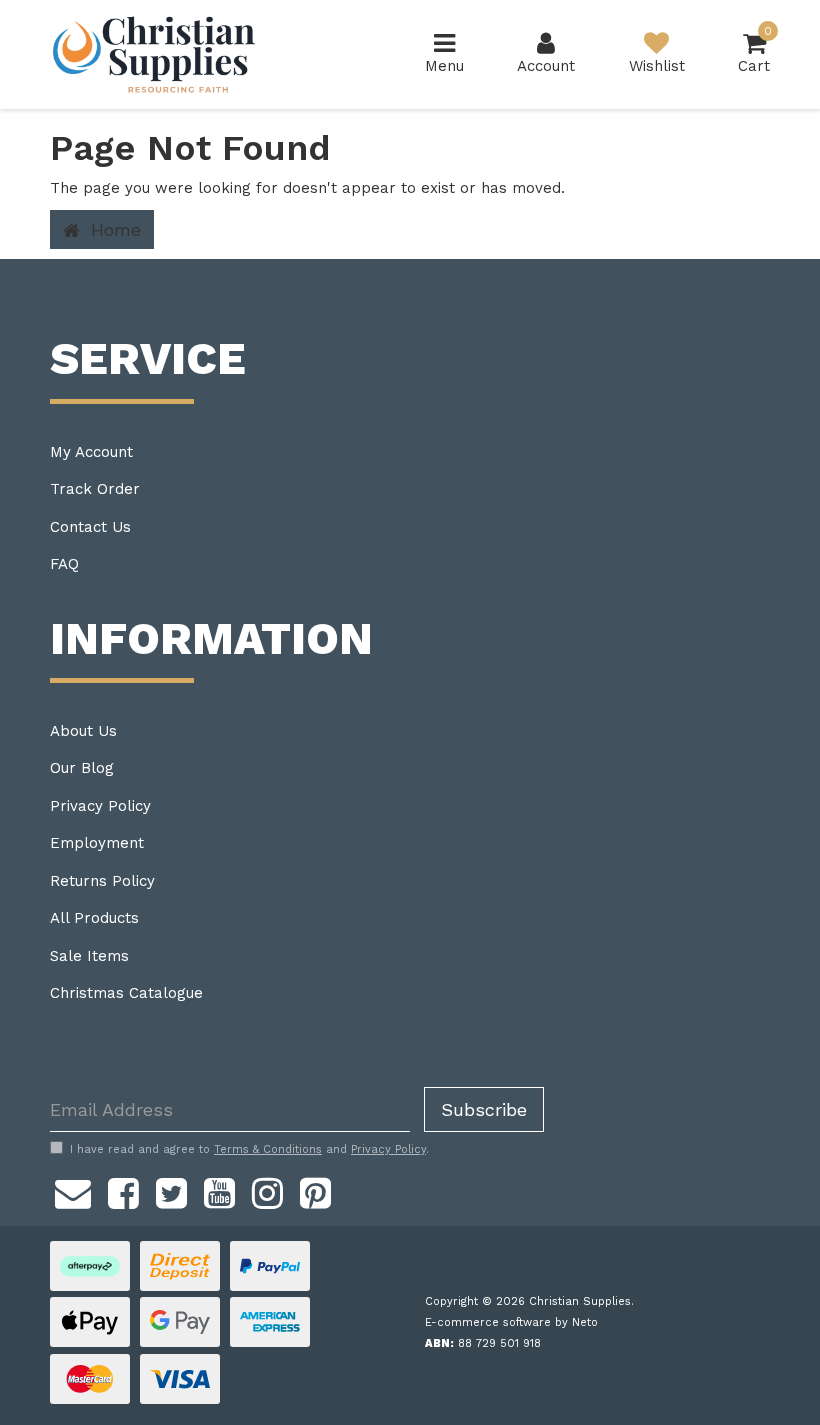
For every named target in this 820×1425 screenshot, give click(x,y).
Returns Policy (102, 881)
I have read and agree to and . (249, 1149)
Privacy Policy (100, 806)
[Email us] (73, 1190)
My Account (91, 452)
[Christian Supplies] (155, 54)
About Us (83, 731)
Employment (97, 843)
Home (113, 229)
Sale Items (89, 956)
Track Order (95, 489)
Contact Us (90, 527)
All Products (94, 918)
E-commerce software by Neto (511, 1322)
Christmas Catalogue (126, 993)
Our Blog (82, 768)
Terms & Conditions (268, 1149)
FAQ (64, 564)
